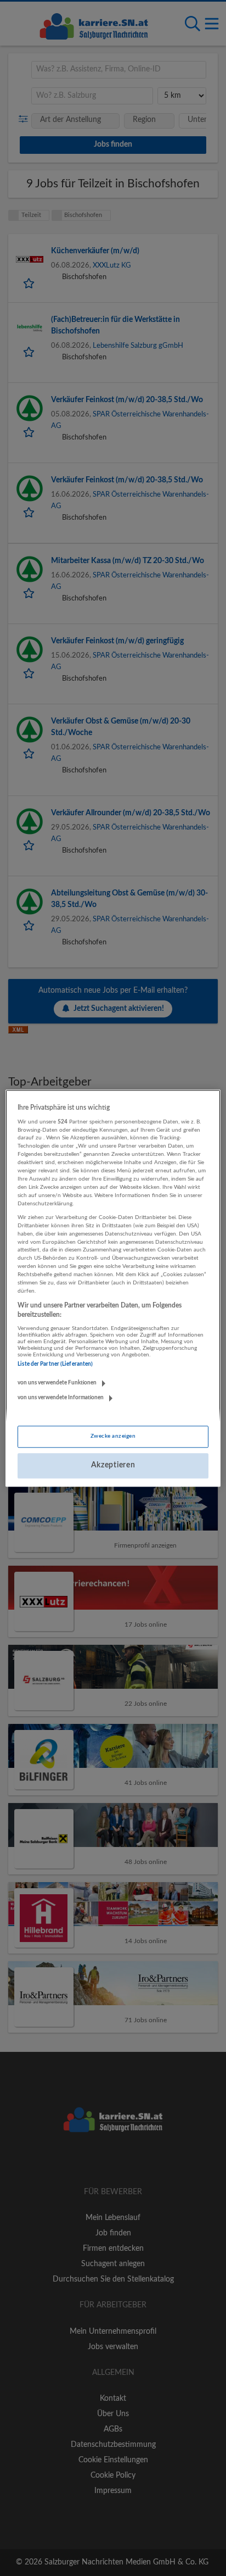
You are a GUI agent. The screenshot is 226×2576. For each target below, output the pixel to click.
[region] (113, 1288)
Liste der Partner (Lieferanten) (55, 1365)
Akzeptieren (113, 1466)
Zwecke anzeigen (113, 1437)
